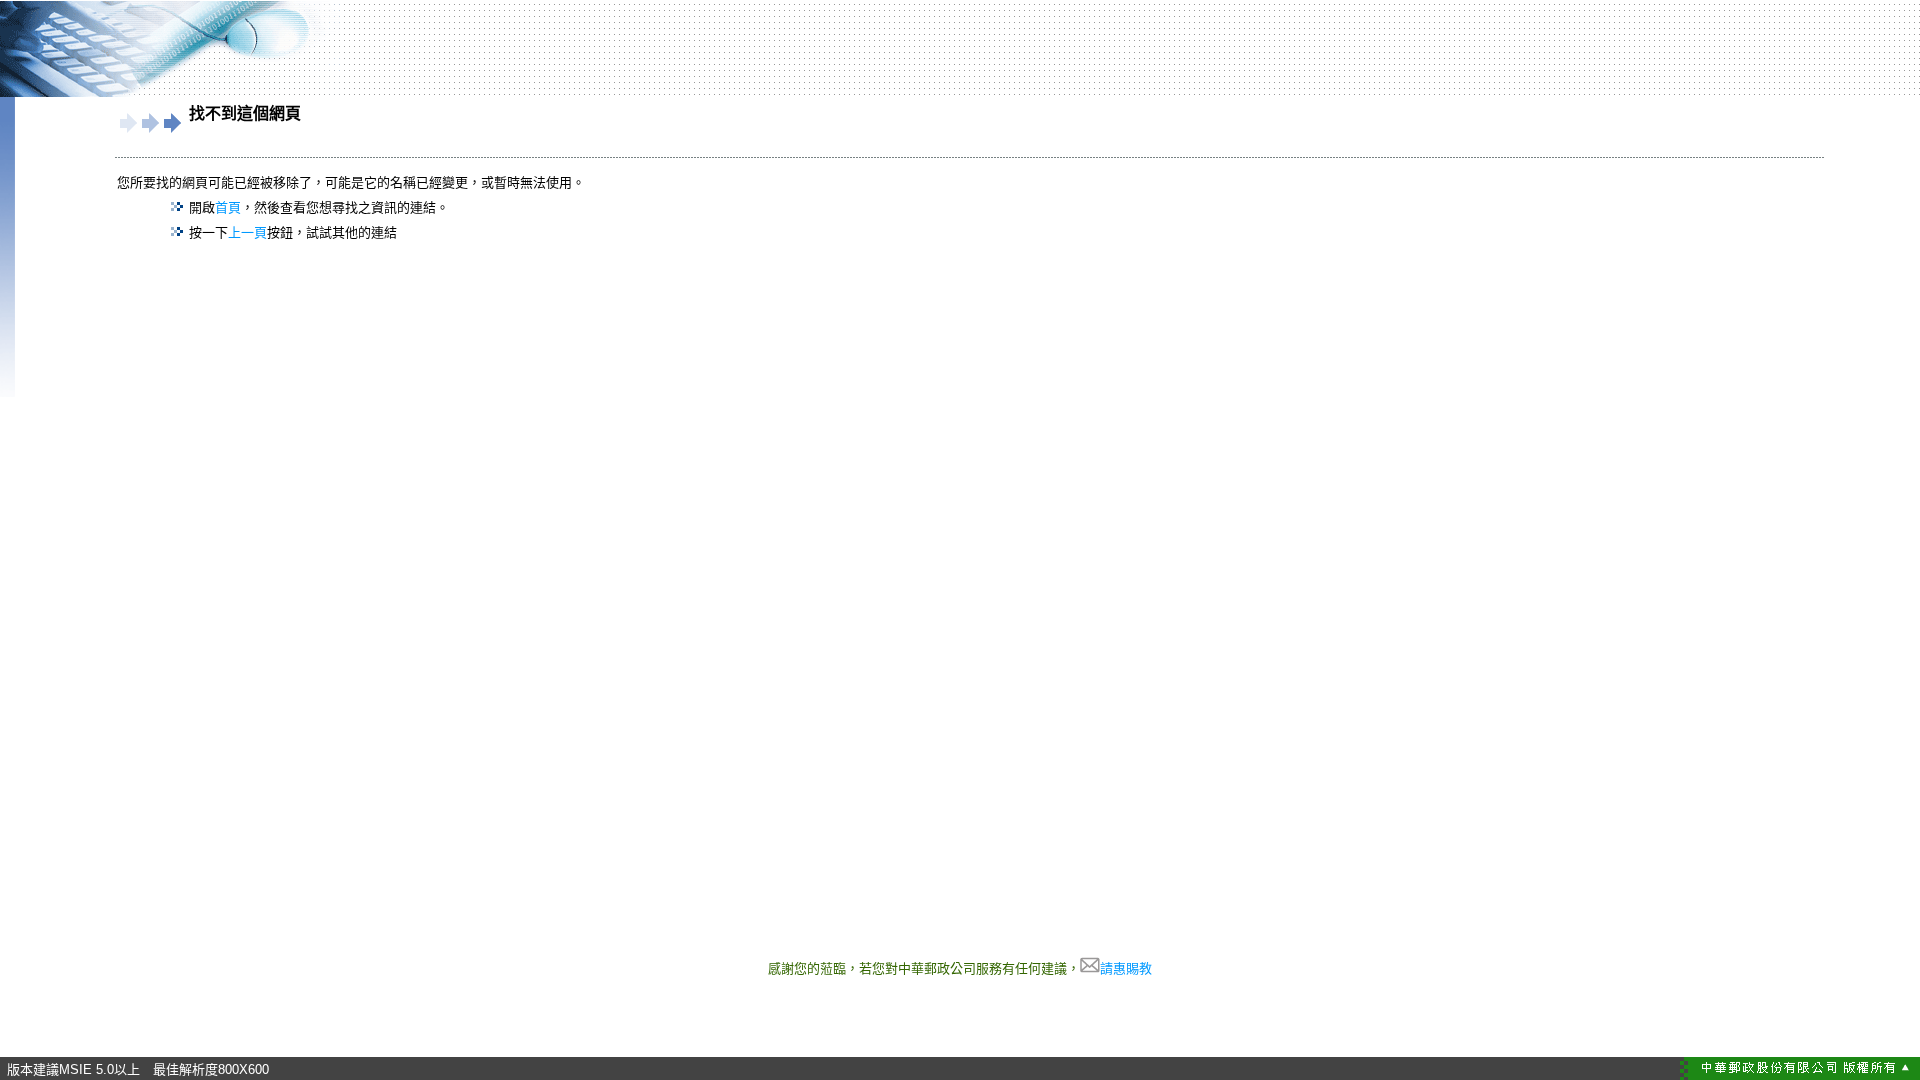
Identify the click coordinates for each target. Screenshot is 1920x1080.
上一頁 (247, 232)
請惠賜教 (1126, 968)
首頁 (228, 207)
